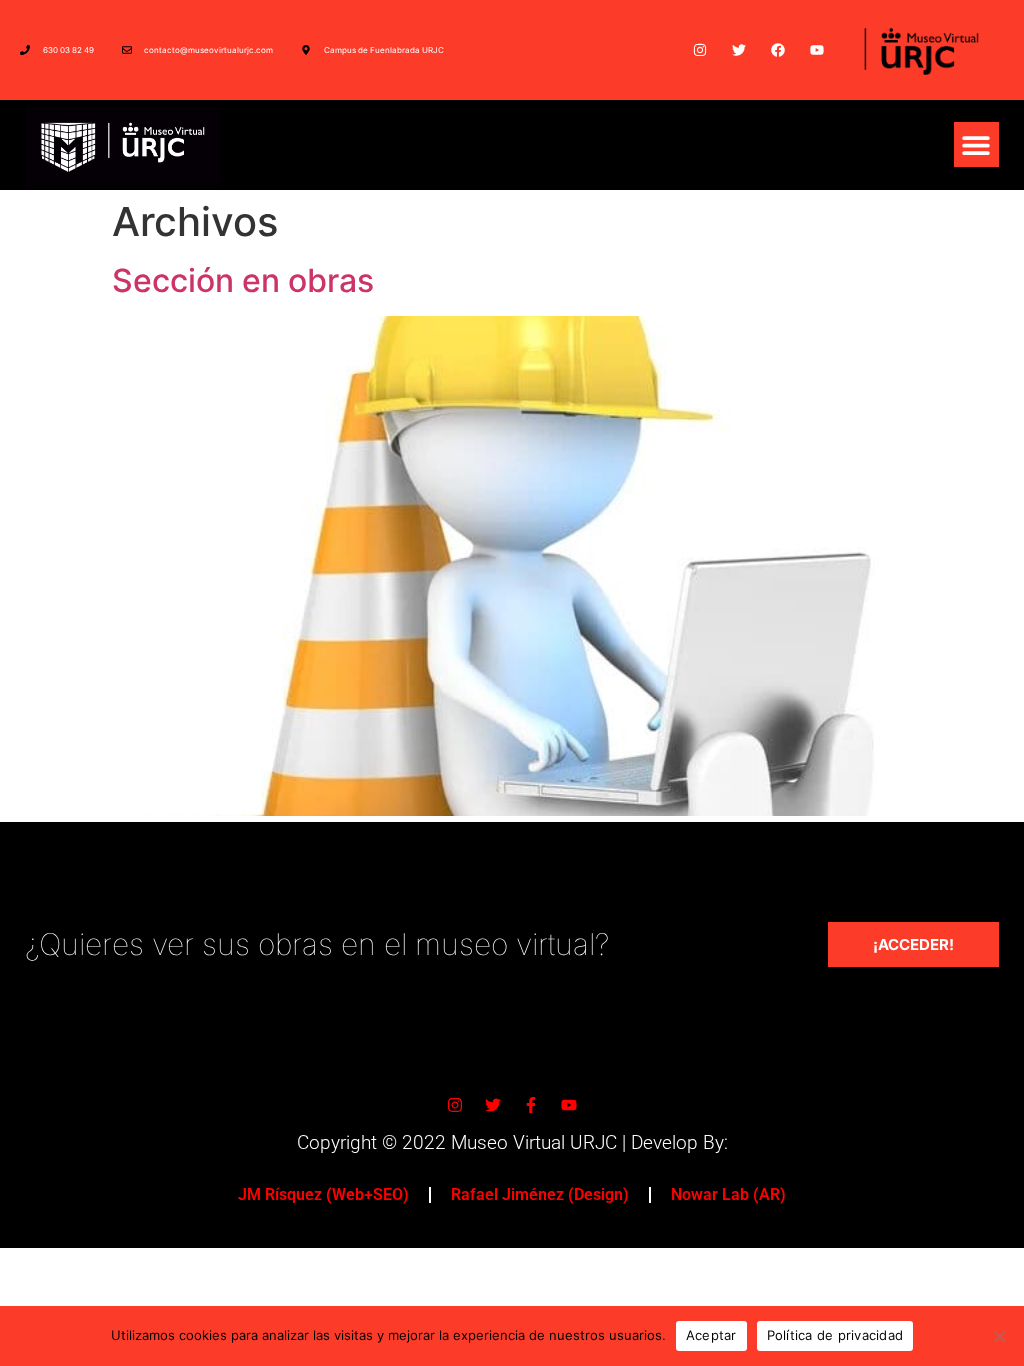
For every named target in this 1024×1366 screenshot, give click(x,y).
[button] (976, 144)
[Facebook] (777, 49)
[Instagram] (699, 49)
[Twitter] (738, 49)
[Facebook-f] (531, 1105)
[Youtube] (817, 49)
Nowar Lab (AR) (728, 1194)
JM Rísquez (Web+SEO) (323, 1194)
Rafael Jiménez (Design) (540, 1194)
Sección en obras (243, 280)
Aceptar (711, 1335)
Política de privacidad (835, 1335)
